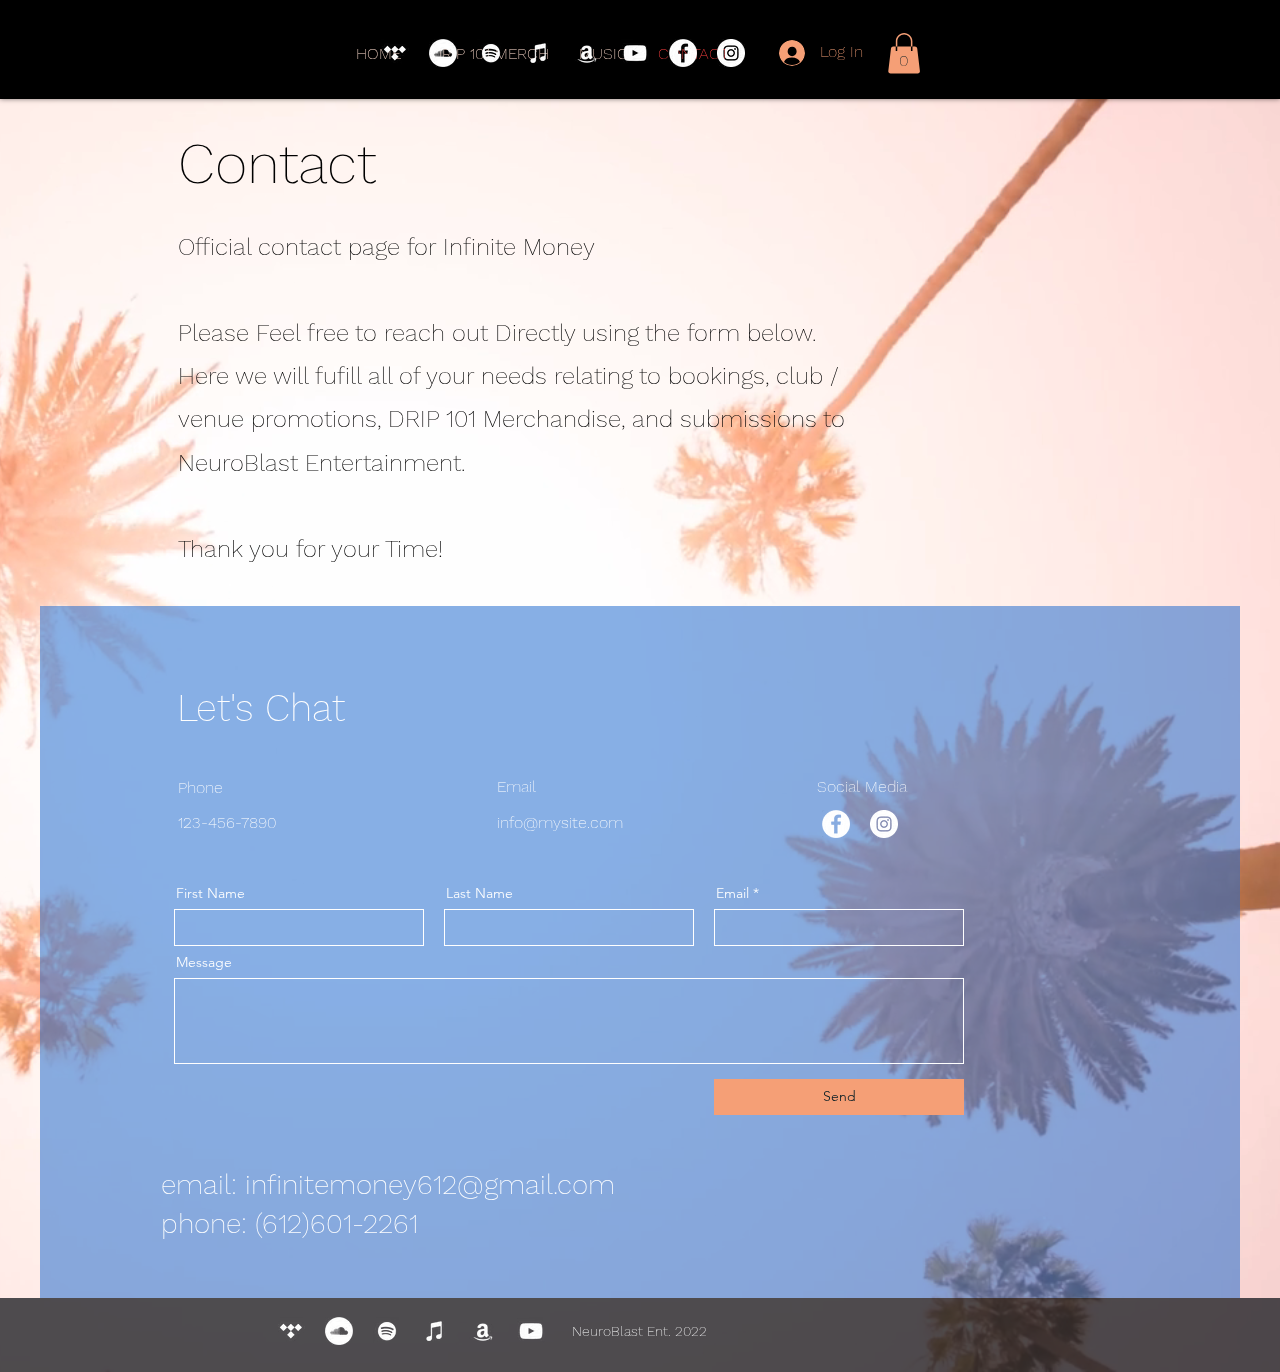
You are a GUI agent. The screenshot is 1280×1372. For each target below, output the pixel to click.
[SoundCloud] (443, 53)
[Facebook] (683, 53)
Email (732, 893)
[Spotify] (491, 53)
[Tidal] (395, 53)
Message (204, 962)
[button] (904, 53)
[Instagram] (731, 53)
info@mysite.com (560, 822)
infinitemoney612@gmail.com (430, 1184)
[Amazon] (587, 53)
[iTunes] (539, 53)
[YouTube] (635, 53)
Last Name (479, 893)
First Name (210, 893)
